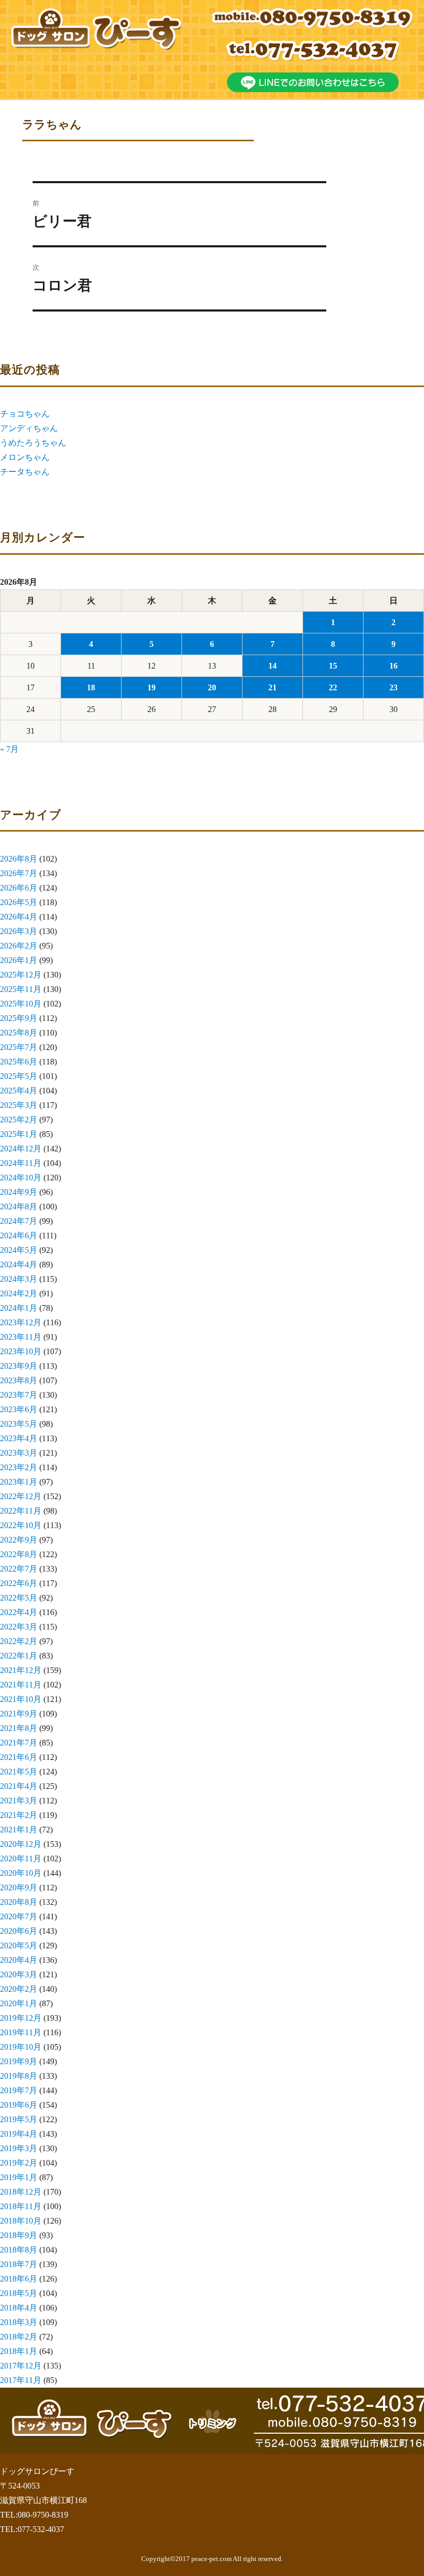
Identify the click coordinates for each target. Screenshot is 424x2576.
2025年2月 (19, 1120)
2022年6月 (19, 1583)
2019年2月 (19, 2163)
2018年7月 (19, 2264)
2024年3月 (19, 1279)
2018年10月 (21, 2221)
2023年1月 (19, 1482)
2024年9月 (19, 1192)
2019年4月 (19, 2134)
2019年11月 (21, 2032)
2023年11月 (21, 1337)
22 (333, 687)
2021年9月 (19, 1714)
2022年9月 (19, 1540)
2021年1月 (19, 1830)
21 (272, 687)
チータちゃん (25, 472)
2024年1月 (19, 1308)
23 (393, 687)
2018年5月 (19, 2293)
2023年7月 (19, 1395)
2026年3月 (19, 931)
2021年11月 (21, 1685)
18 (91, 687)
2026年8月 (19, 859)
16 (393, 666)
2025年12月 (21, 975)
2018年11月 (21, 2206)
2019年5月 (19, 2119)
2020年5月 (19, 1945)
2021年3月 (19, 1801)
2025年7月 (19, 1047)
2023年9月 (19, 1366)
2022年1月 (19, 1656)
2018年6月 (19, 2279)
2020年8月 (19, 1902)
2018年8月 (19, 2250)
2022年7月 (19, 1569)
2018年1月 (19, 2351)
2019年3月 (19, 2148)
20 (212, 687)
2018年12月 (21, 2192)
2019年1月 (19, 2177)
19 (152, 687)
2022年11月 (21, 1511)
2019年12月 (21, 2018)
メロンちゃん (25, 457)
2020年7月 (19, 1916)
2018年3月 (19, 2322)
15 (333, 666)
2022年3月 (19, 1627)
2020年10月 (21, 1873)
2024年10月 (21, 1178)
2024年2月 (19, 1293)
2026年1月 (19, 960)
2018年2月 (19, 2337)
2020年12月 (21, 1844)
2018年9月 (19, 2235)
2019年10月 (21, 2047)
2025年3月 (19, 1105)
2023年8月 (19, 1380)
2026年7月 (19, 873)
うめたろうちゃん (33, 443)
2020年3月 (19, 1974)
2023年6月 (19, 1409)
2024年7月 (19, 1221)
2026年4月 (19, 917)
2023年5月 (19, 1424)
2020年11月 (21, 1859)
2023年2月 (19, 1467)
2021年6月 (19, 1757)
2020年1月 (19, 2003)
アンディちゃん (29, 428)
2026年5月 (19, 902)
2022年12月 (21, 1496)
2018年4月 (19, 2308)
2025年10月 (21, 1004)
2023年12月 (21, 1322)
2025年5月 (19, 1076)
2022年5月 (19, 1598)
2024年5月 (19, 1250)
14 (272, 666)
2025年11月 (21, 989)
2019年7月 (19, 2090)
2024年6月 (19, 1235)
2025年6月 (19, 1062)
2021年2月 (19, 1815)
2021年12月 (21, 1670)
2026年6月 (19, 888)
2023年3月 (19, 1453)
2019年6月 (19, 2105)
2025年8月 (19, 1033)
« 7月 (9, 749)
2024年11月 (21, 1163)
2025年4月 (19, 1091)
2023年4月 (19, 1438)
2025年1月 (19, 1134)
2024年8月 (19, 1206)
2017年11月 (21, 2380)
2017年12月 (21, 2366)
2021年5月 (19, 1772)
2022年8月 (19, 1554)
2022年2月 (19, 1641)
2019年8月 (19, 2076)
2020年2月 (19, 1989)
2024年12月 (21, 1149)
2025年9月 (19, 1018)
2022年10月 (21, 1525)
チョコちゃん (25, 414)
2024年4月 (19, 1264)
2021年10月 (21, 1699)
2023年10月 (21, 1351)
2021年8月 (19, 1728)
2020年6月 (19, 1931)
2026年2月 (19, 946)
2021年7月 (19, 1743)
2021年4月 (19, 1786)
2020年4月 (19, 1960)
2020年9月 (19, 1887)
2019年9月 (19, 2061)
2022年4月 (19, 1612)
